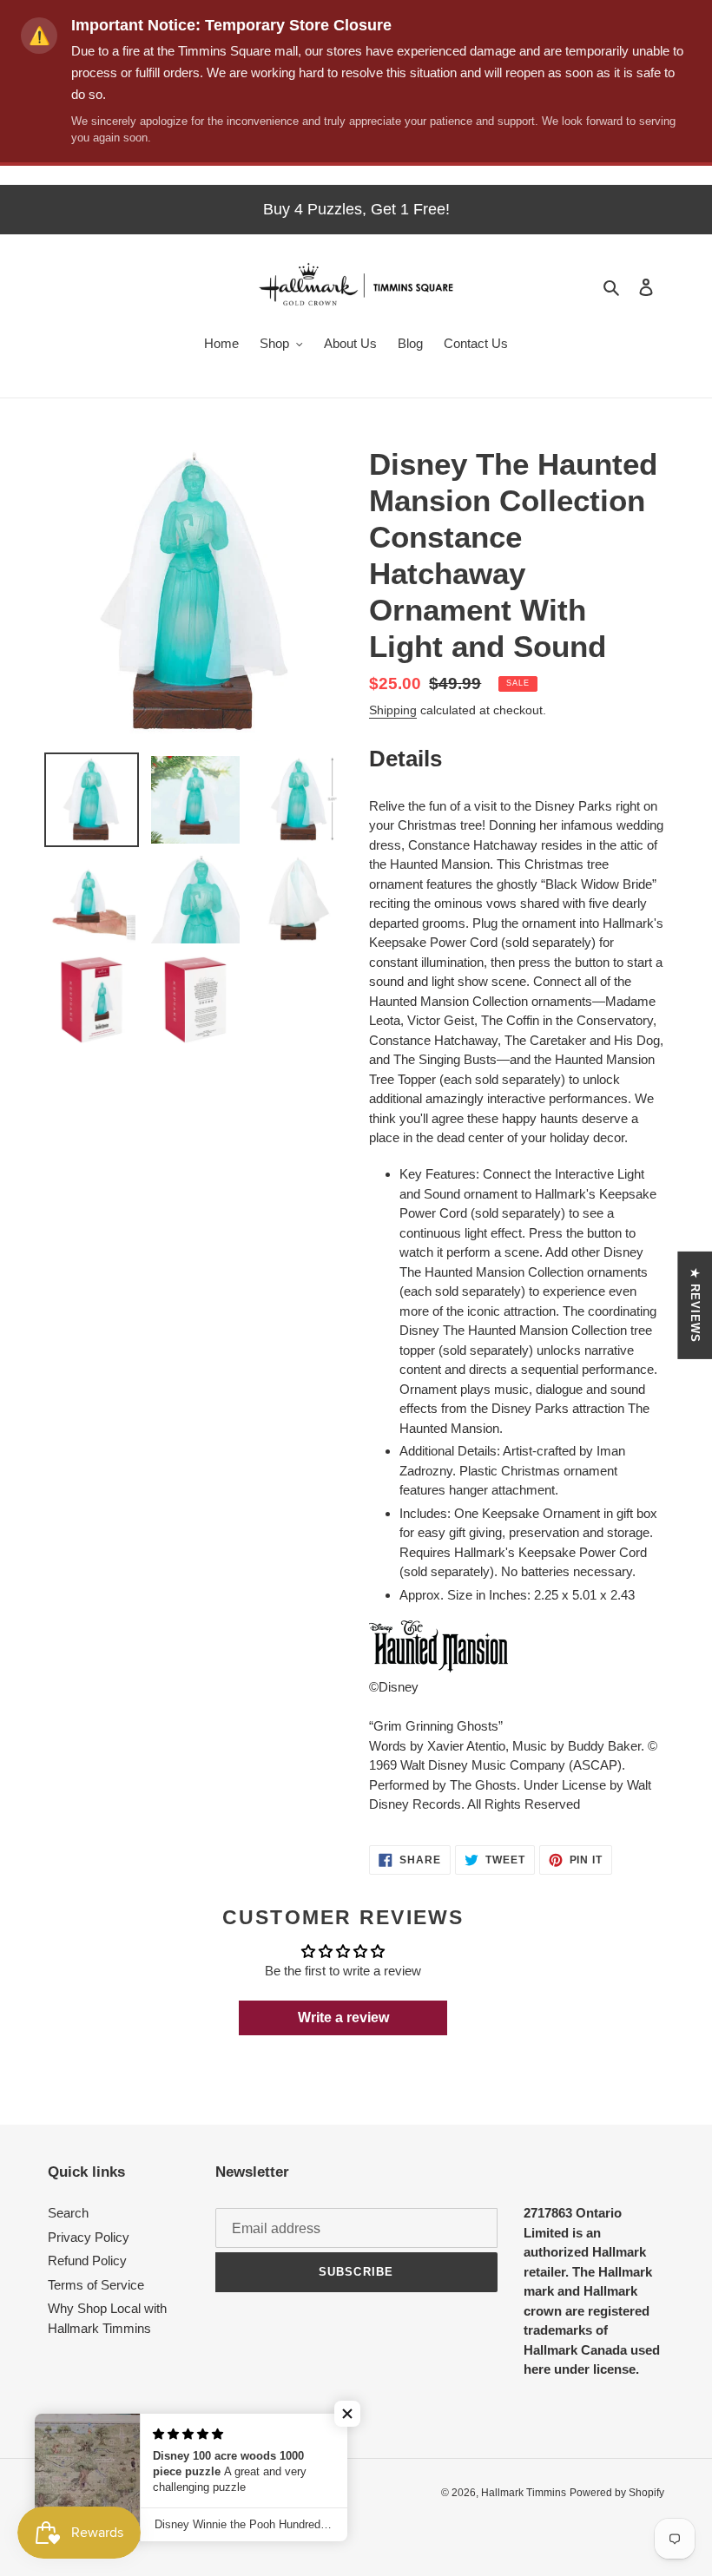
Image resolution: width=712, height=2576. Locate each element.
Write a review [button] (343, 2017)
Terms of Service (96, 2285)
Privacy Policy (89, 2237)
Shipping (393, 710)
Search (68, 2213)
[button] (347, 2414)
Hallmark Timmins (524, 2493)
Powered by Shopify (617, 2493)
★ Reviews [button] (695, 1305)
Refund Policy (87, 2261)
